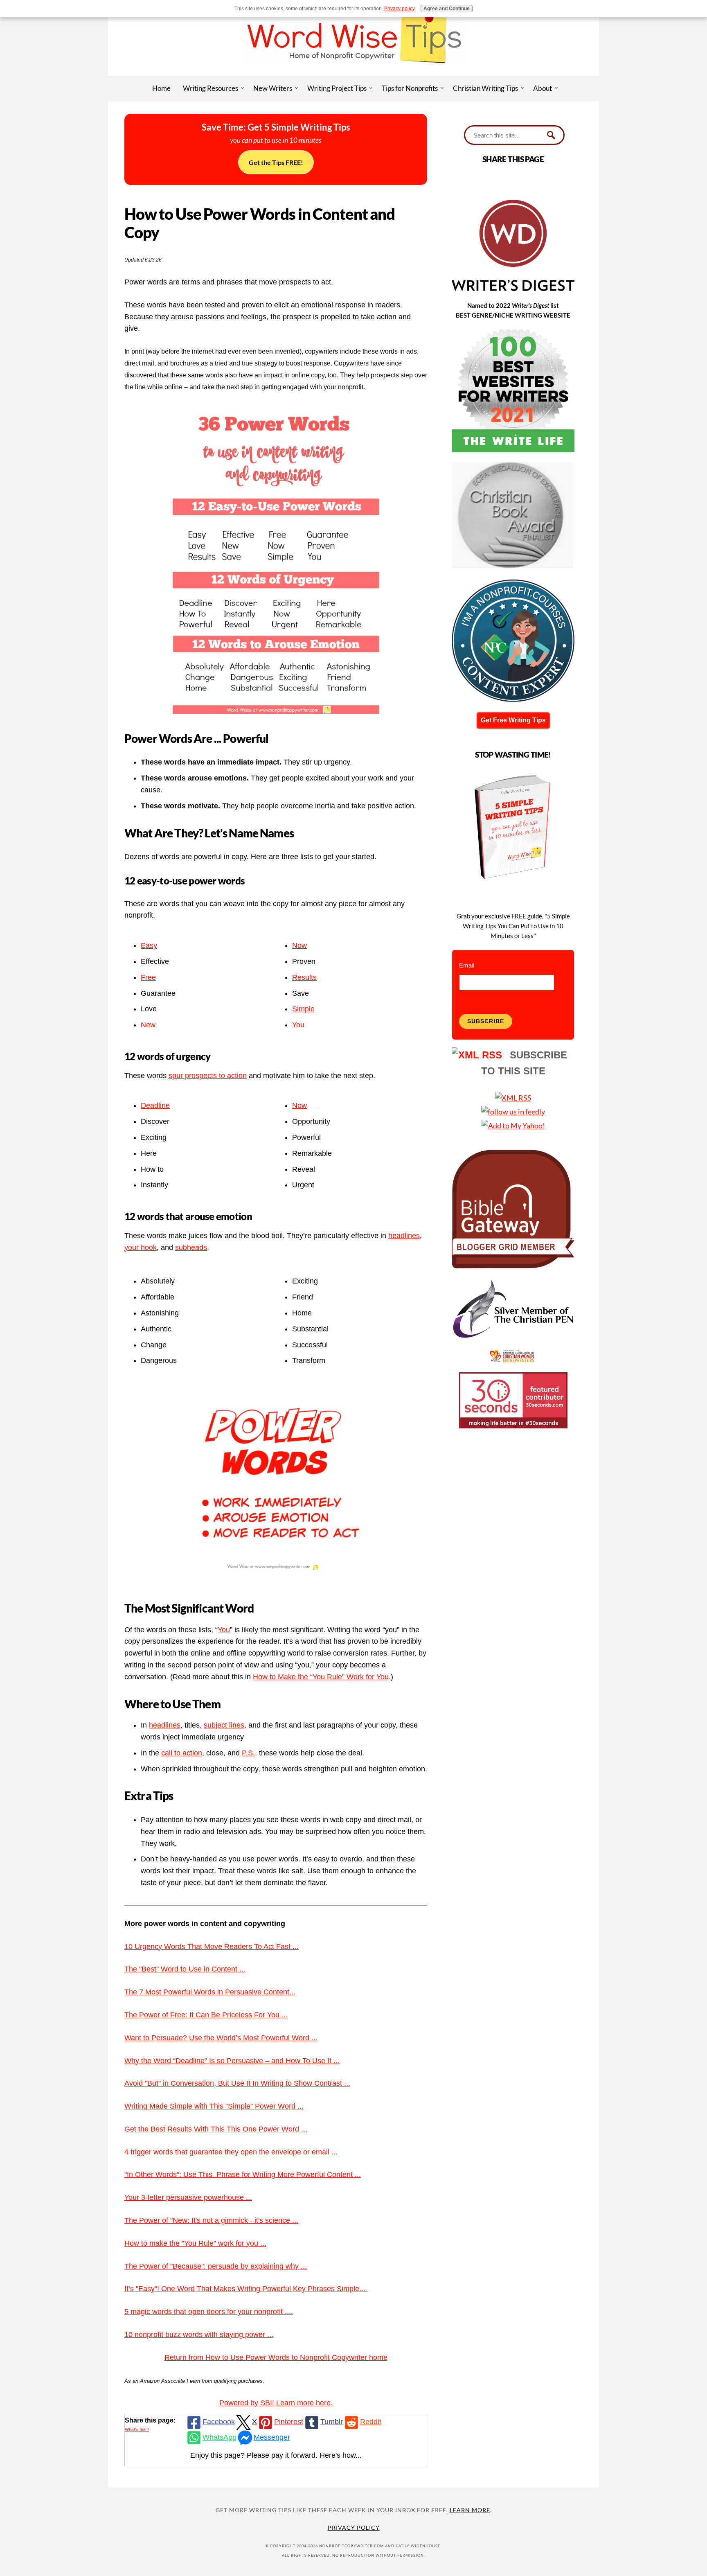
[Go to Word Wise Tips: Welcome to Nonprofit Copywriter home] (353, 73)
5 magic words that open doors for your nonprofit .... (209, 2312)
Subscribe (486, 1021)
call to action (182, 1753)
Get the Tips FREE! (276, 162)
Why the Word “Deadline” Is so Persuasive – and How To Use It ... (232, 2061)
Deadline (155, 1105)
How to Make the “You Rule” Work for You (321, 1677)
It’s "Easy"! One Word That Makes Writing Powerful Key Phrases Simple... (246, 2289)
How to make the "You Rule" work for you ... (195, 2243)
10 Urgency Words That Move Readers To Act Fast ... (212, 1947)
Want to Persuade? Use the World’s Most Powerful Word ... (221, 2038)
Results (304, 977)
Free (148, 977)
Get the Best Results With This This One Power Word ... (216, 2129)
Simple (303, 1009)
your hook (141, 1247)
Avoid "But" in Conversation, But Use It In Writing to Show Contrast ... (237, 2083)
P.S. (248, 1753)
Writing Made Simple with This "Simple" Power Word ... (214, 2106)
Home (161, 88)
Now (299, 945)
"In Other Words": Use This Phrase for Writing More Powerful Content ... (243, 2174)
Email (467, 965)
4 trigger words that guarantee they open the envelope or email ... (231, 2152)
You (298, 1025)
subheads (191, 1247)
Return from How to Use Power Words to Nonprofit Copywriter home (276, 2357)
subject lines (224, 1725)
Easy (149, 945)
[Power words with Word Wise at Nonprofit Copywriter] (276, 1581)
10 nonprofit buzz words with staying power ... (199, 2335)
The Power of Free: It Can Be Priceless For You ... (206, 2015)
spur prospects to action (208, 1076)
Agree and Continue (447, 9)
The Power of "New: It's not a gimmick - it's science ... (211, 2220)
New (148, 1025)
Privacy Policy (354, 2528)
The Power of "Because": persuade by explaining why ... (216, 2266)
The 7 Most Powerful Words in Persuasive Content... (210, 1992)
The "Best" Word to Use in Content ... (185, 1969)
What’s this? (137, 2429)
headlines (404, 1236)
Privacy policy (399, 9)
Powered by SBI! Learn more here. (276, 2403)
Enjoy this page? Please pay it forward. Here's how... (276, 2455)
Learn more (470, 2510)
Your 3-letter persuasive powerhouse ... (188, 2197)
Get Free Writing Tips (513, 720)
